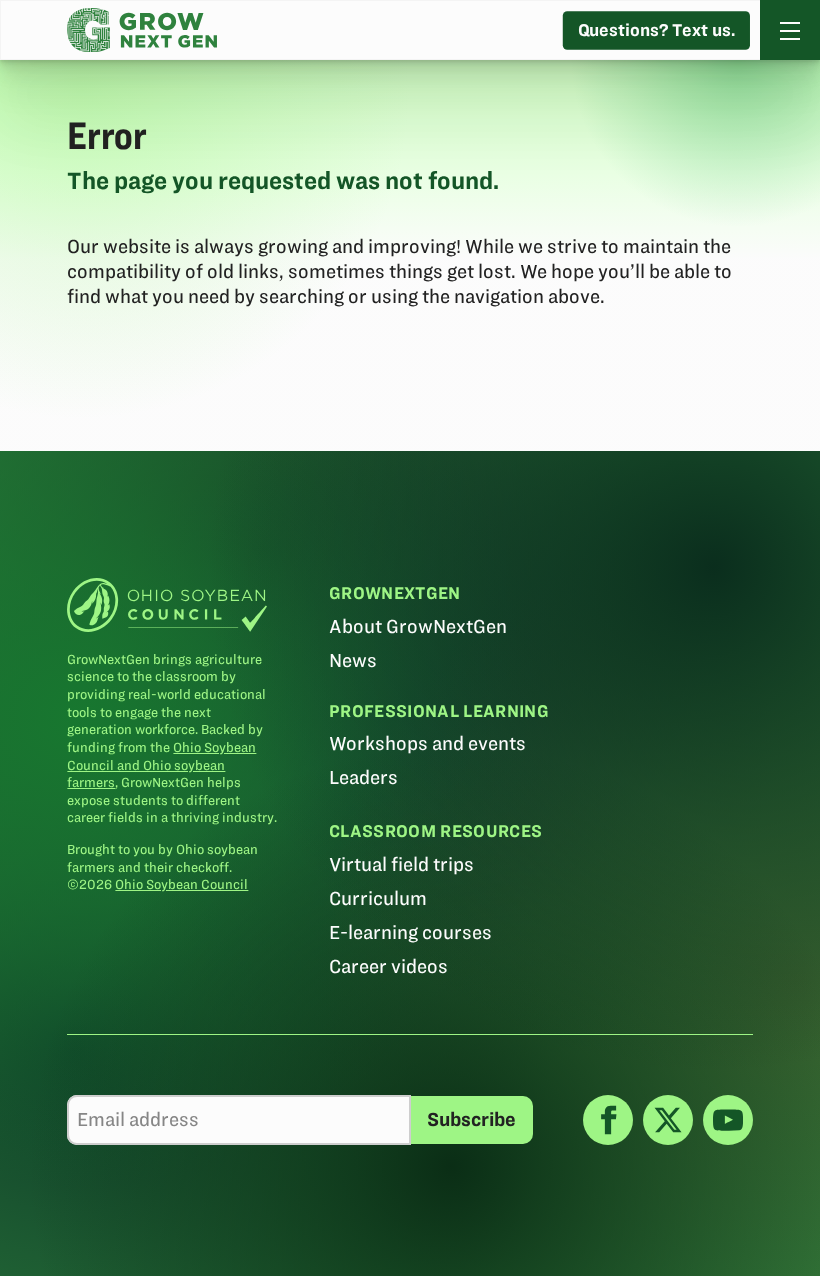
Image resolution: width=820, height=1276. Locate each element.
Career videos (388, 966)
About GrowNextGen (418, 626)
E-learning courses (410, 932)
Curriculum (378, 898)
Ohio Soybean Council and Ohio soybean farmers (161, 765)
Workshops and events (427, 743)
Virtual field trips (401, 864)
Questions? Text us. (657, 29)
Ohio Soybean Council (181, 884)
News (353, 660)
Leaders (363, 777)
